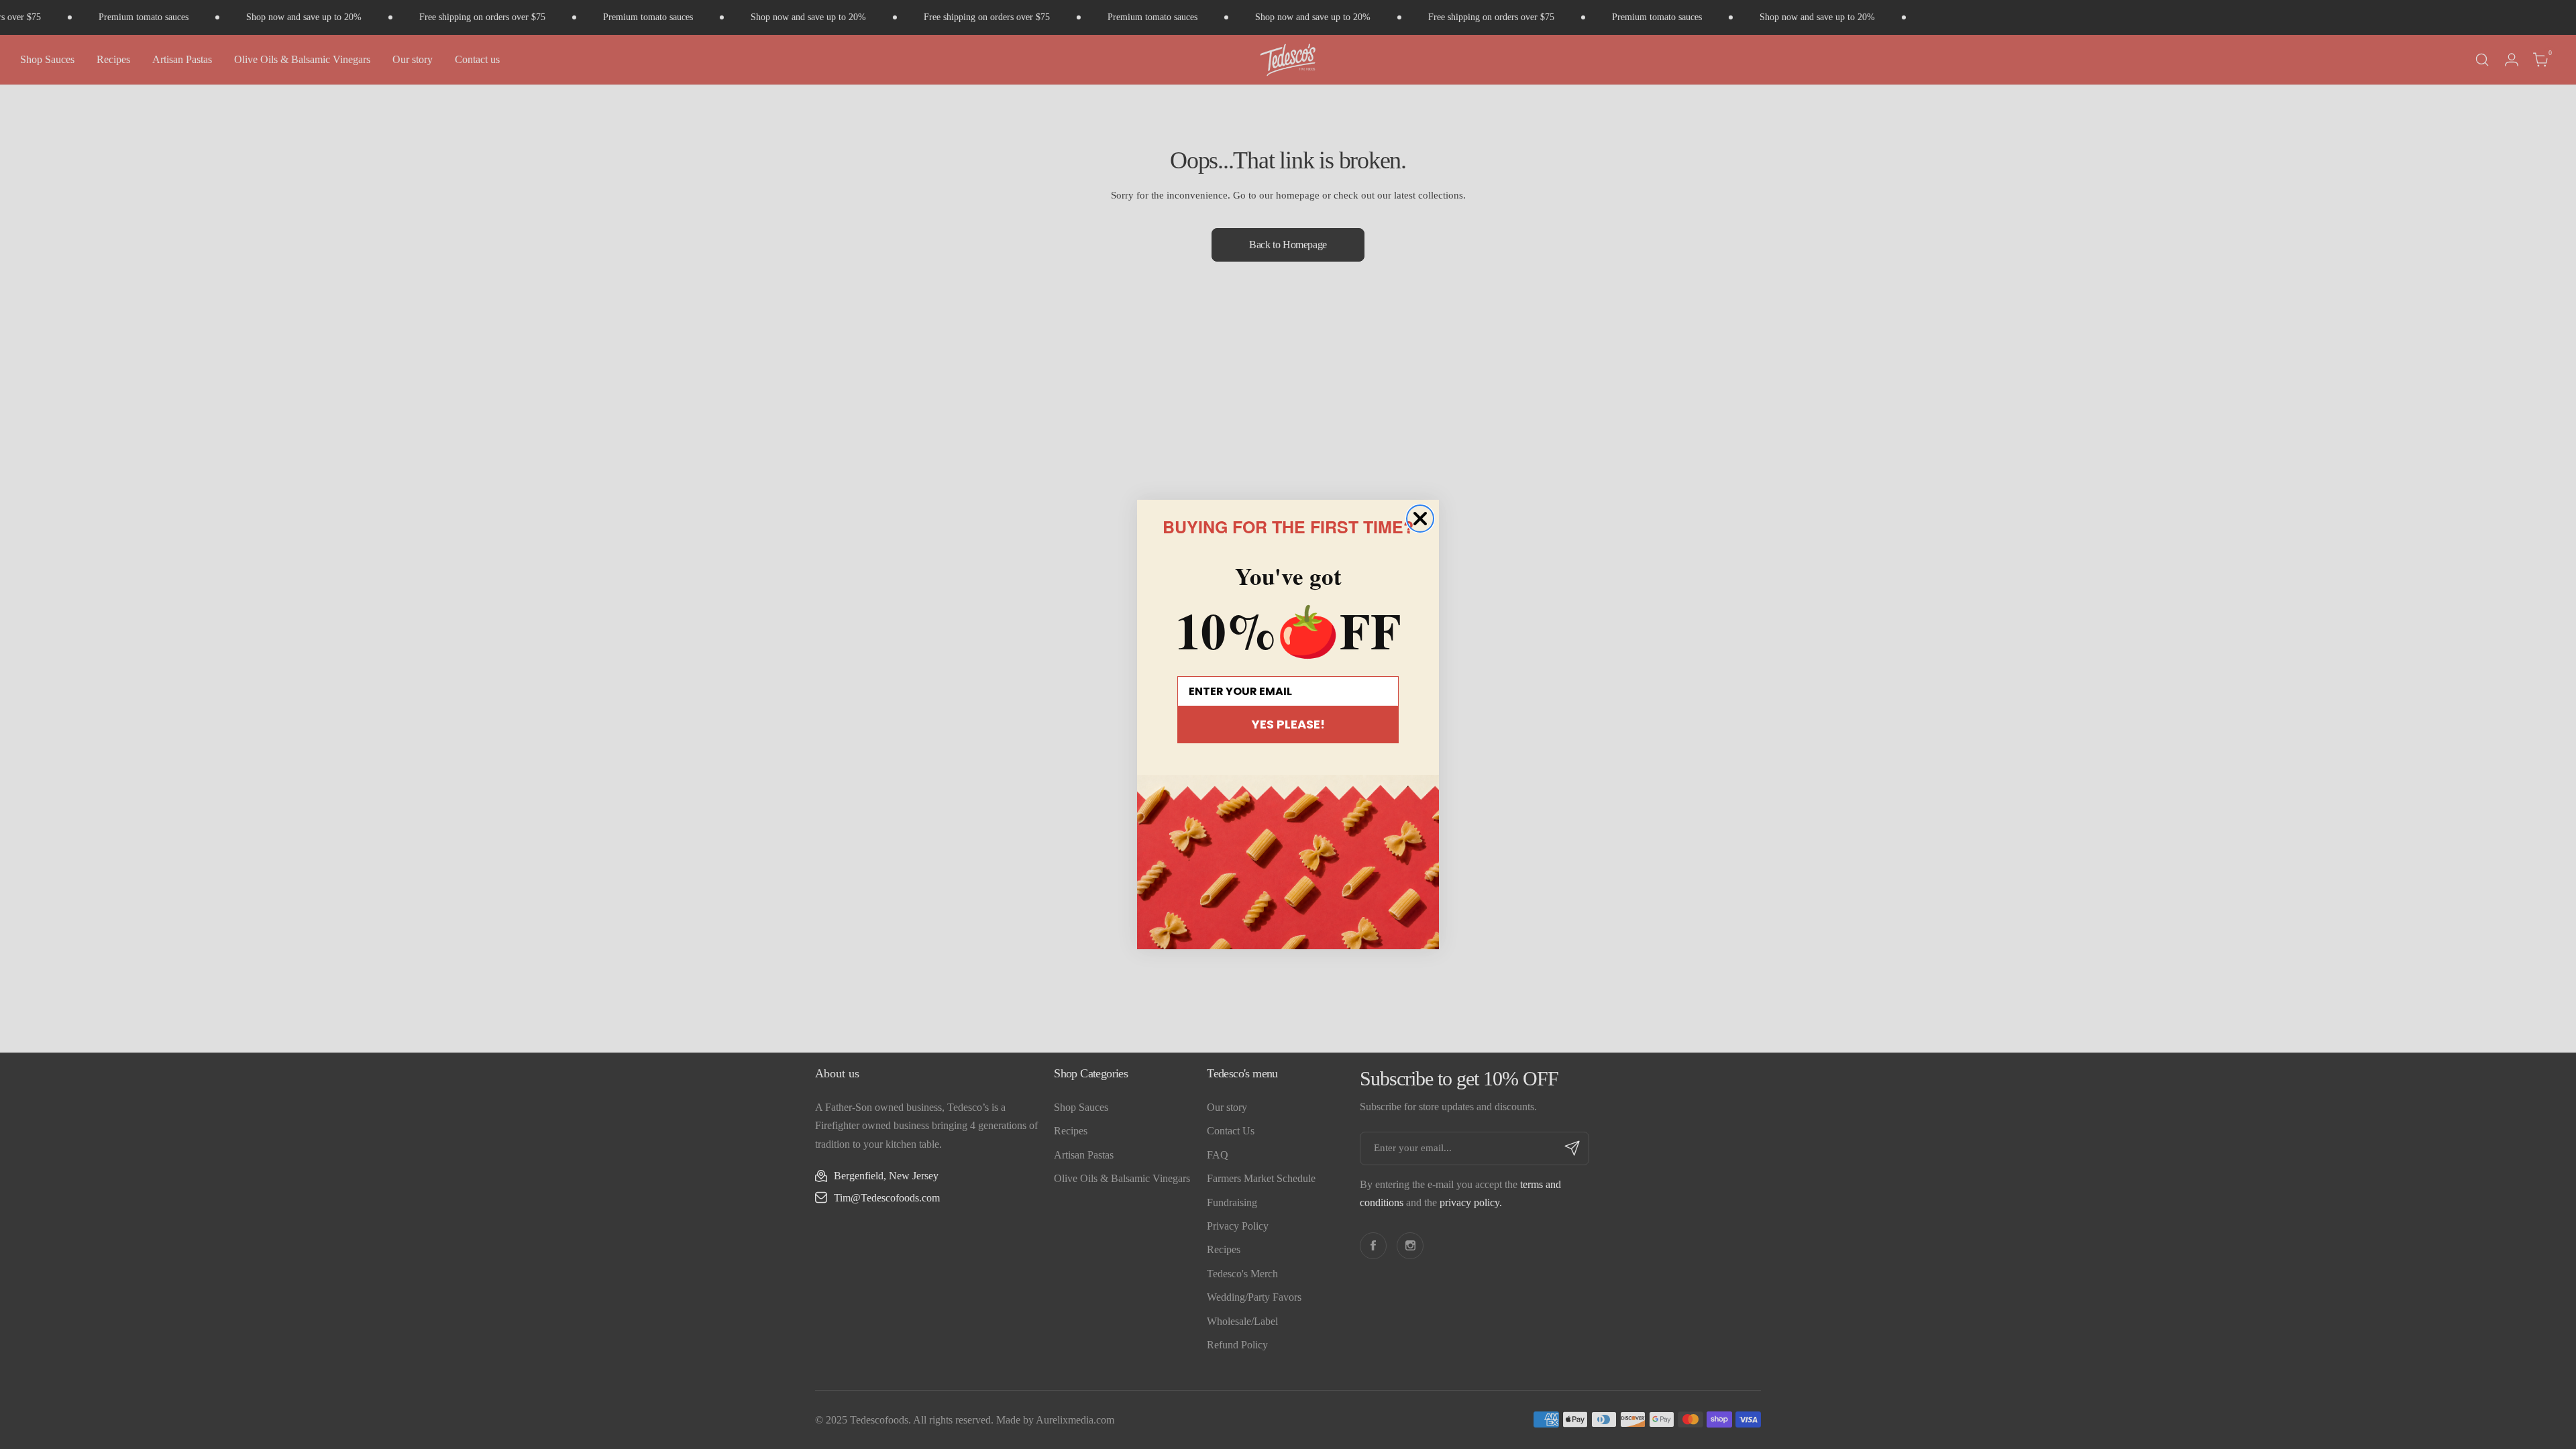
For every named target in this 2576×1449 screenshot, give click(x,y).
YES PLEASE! (1288, 724)
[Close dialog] (1420, 519)
